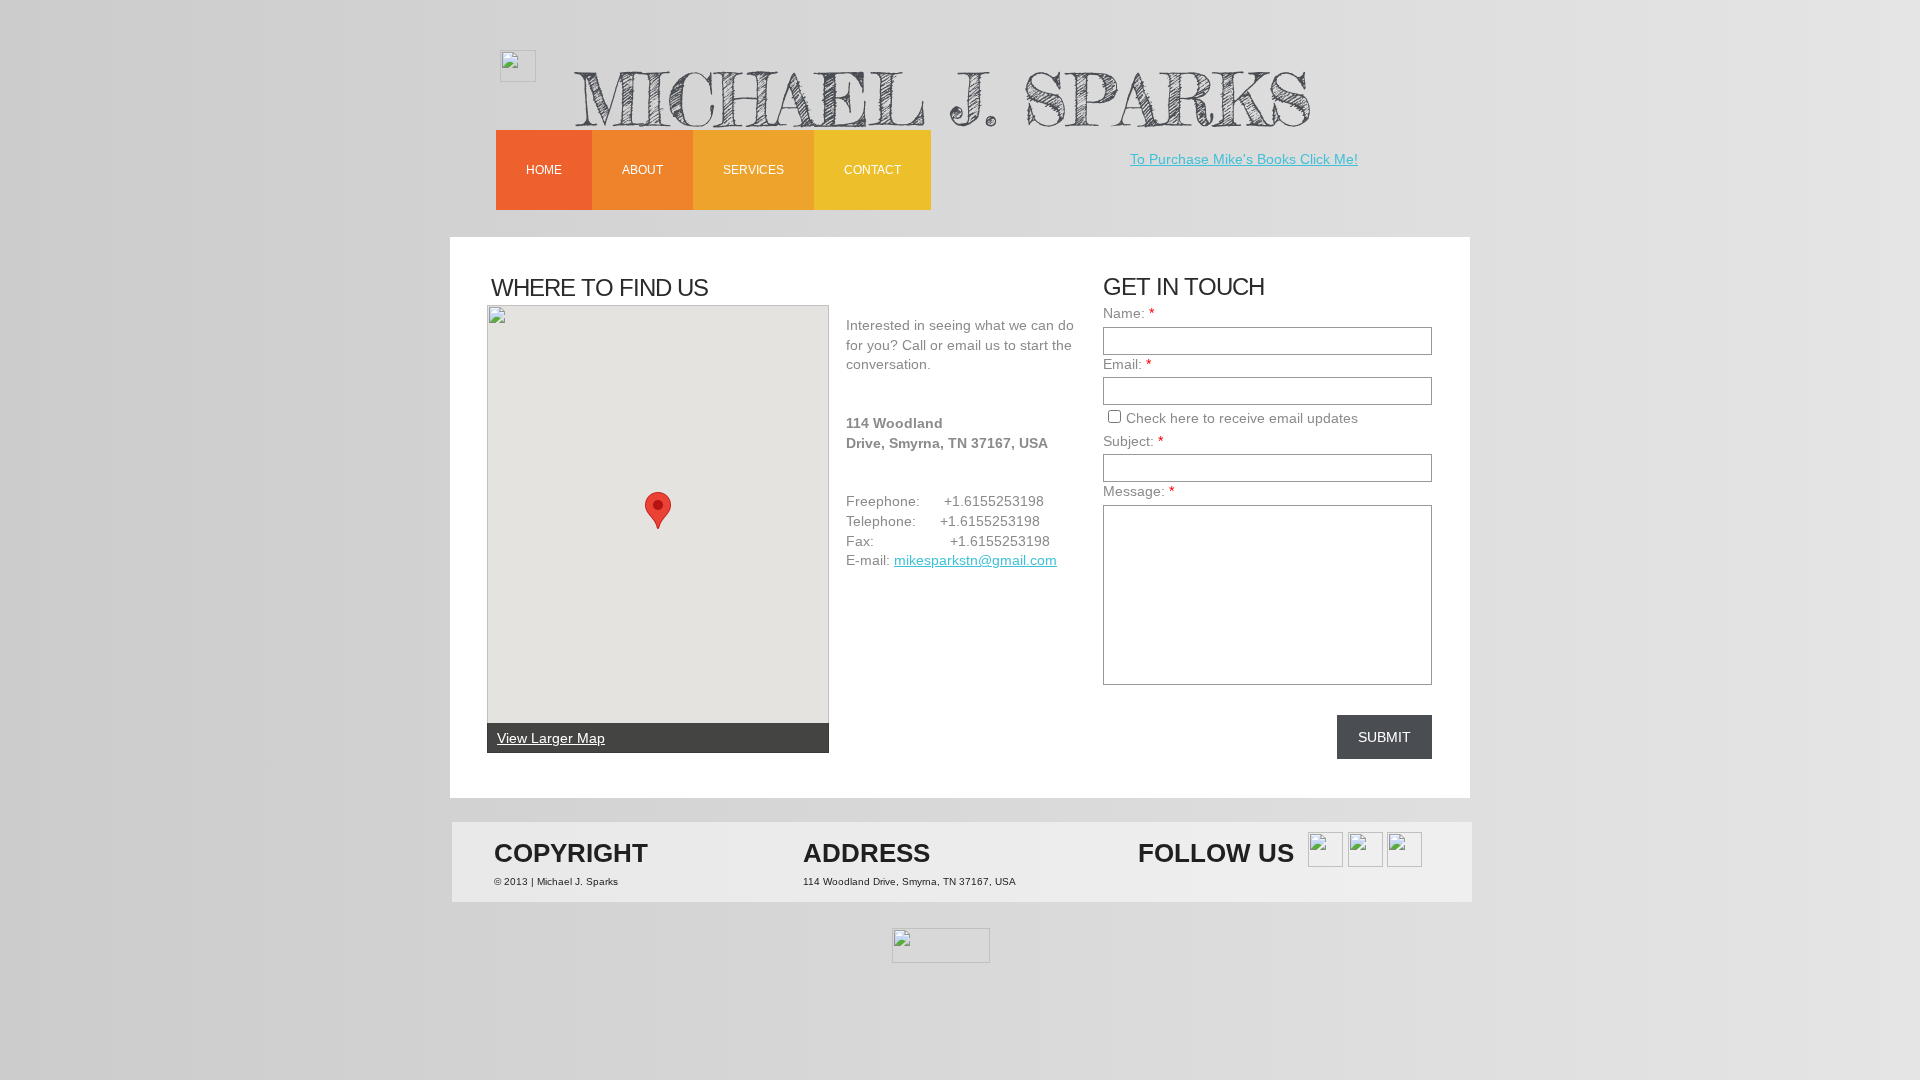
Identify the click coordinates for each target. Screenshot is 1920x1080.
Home (544, 170)
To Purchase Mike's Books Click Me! (1244, 159)
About (642, 170)
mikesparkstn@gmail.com (975, 560)
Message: (1138, 491)
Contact (872, 170)
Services (753, 170)
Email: (1127, 364)
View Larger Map (551, 738)
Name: (1128, 313)
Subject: (1133, 441)
